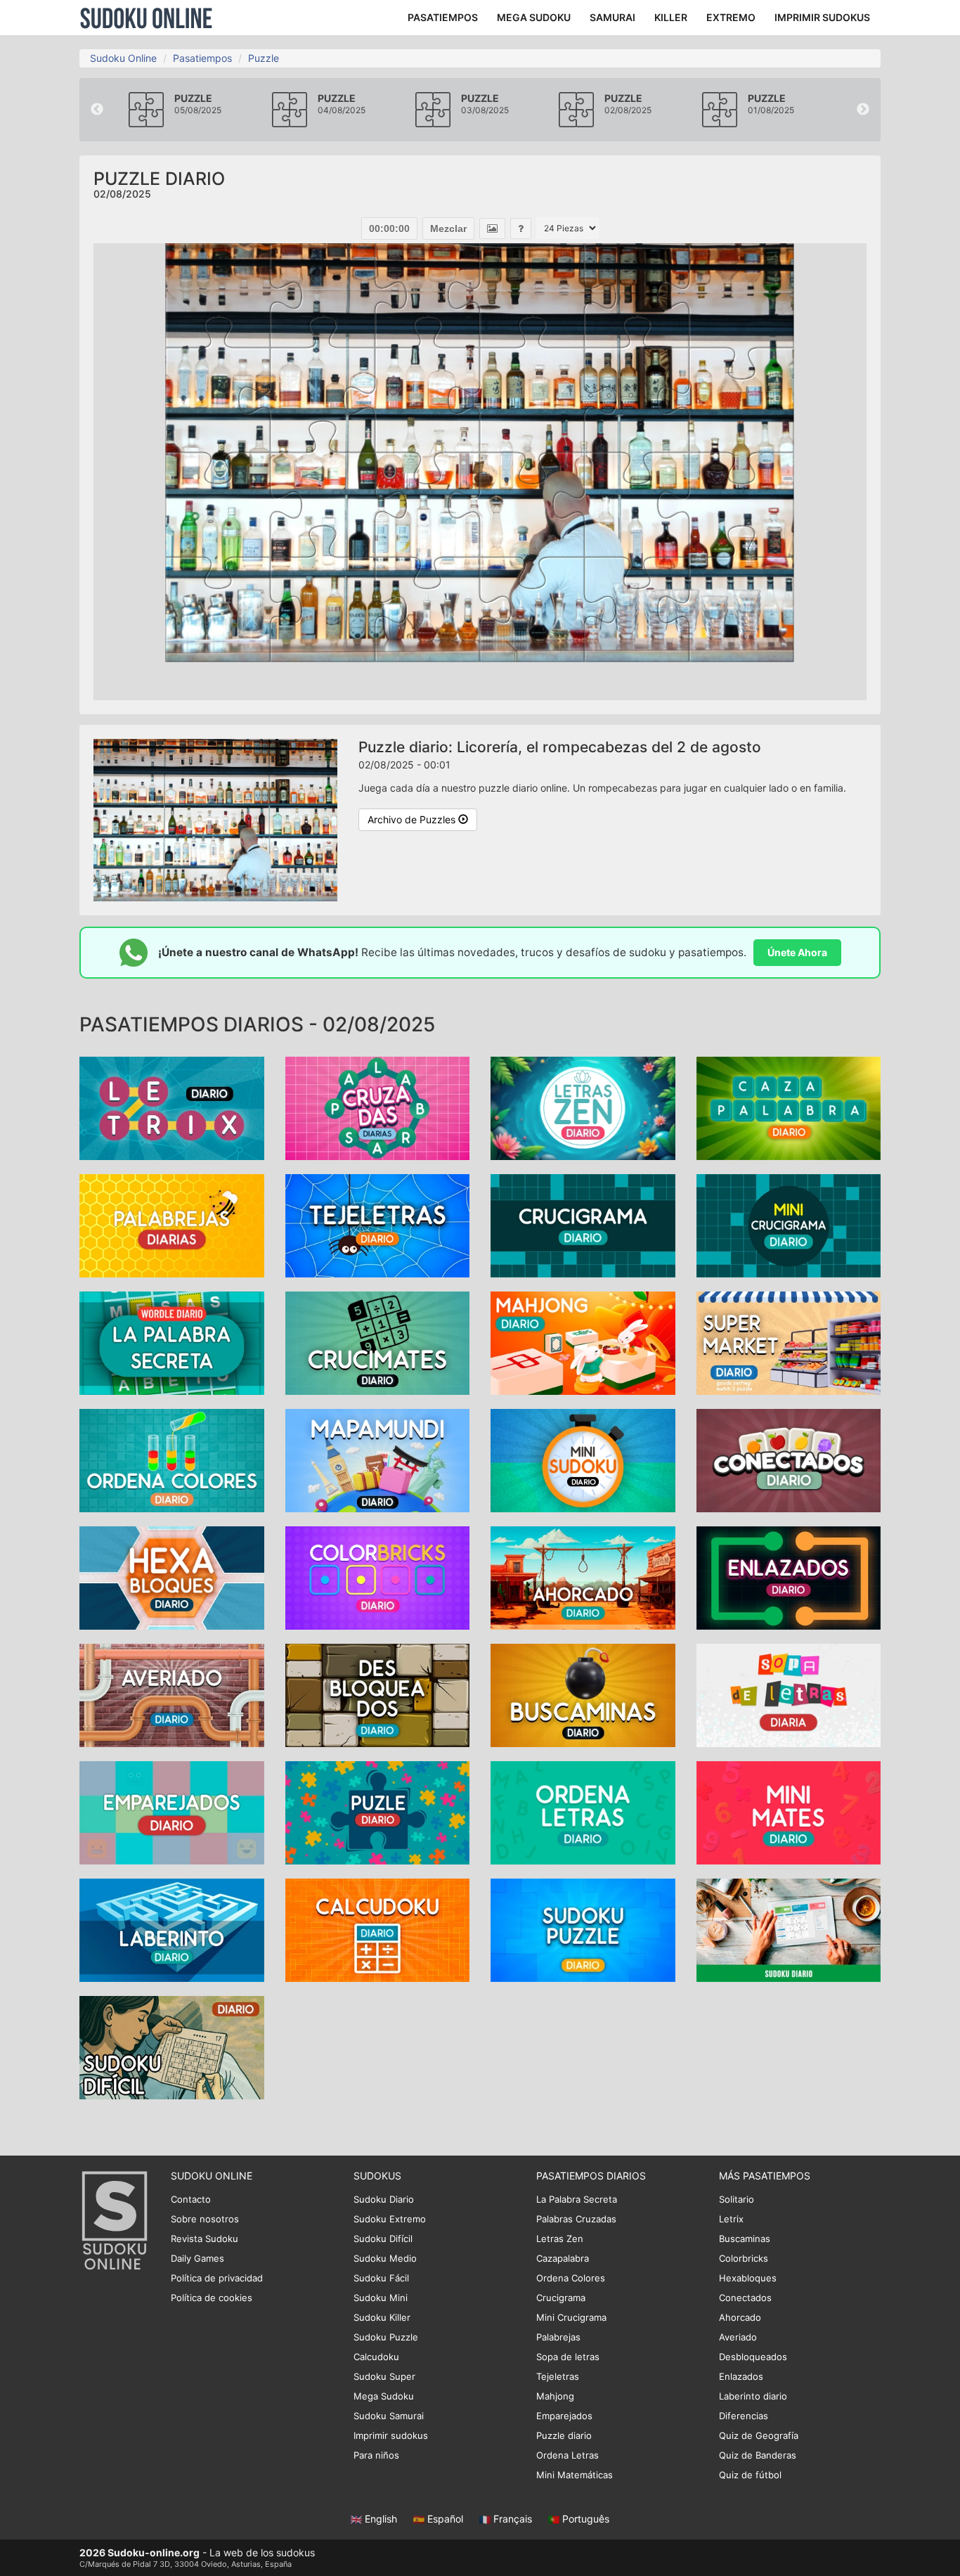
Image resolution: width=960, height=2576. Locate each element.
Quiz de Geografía (759, 2435)
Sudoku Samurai (389, 2416)
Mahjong (555, 2396)
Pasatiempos (202, 58)
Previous (97, 110)
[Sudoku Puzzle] (583, 1929)
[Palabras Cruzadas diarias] (378, 1107)
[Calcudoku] (378, 1929)
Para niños (376, 2455)
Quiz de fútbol (750, 2475)
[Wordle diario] (172, 1342)
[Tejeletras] (378, 1224)
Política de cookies (212, 2298)
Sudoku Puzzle (386, 2337)
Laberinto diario (753, 2396)
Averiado (738, 2337)
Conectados (745, 2298)
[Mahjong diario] (583, 1342)
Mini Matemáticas (575, 2475)
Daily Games (197, 2258)
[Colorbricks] (378, 1577)
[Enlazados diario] (789, 1577)
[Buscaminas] (583, 1694)
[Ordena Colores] (172, 1459)
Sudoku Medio (385, 2258)
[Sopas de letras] (789, 1694)
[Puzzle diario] (378, 1811)
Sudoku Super (384, 2376)
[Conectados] (789, 1459)
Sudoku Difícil (383, 2239)
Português (584, 2519)
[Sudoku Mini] (583, 1459)
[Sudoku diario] (789, 1929)
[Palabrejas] (172, 1224)
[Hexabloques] (172, 1577)
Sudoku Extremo (390, 2219)
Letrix (731, 2219)
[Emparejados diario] (172, 1811)
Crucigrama (561, 2298)
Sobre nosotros (205, 2219)
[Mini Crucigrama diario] (789, 1224)
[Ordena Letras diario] (583, 1811)
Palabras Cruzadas (576, 2219)
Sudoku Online (146, 18)
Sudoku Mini (381, 2298)
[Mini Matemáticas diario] (789, 1811)
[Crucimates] (378, 1342)
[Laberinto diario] (172, 1929)
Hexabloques (748, 2278)
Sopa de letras (568, 2357)
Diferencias (744, 2416)
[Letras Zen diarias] (583, 1107)
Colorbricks (744, 2258)
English (381, 2519)
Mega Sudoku (384, 2396)
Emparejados (564, 2416)
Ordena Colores (571, 2278)
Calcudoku (376, 2357)
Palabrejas (558, 2337)
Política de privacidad (217, 2278)
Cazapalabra (563, 2258)
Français (513, 2519)
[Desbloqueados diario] (378, 1694)
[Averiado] (172, 1694)
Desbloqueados (753, 2357)
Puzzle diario (564, 2435)
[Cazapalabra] (789, 1107)
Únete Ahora (797, 952)
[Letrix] (172, 1107)
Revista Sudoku (205, 2239)
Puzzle (264, 58)
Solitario (737, 2199)
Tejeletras (558, 2376)
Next (863, 110)
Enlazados (741, 2376)
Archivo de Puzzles (413, 819)
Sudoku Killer (382, 2317)
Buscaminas (745, 2239)
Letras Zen (560, 2239)
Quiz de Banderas (758, 2455)
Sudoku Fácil (381, 2278)
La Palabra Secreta (577, 2199)
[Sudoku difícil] (172, 2046)
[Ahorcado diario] (583, 1577)
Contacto (191, 2199)
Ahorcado (740, 2317)
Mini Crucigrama (571, 2317)
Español (445, 2519)
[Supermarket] (789, 1342)
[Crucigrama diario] (583, 1224)
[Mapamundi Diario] (378, 1459)
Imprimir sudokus (391, 2435)
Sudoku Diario (384, 2199)
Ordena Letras (567, 2455)
